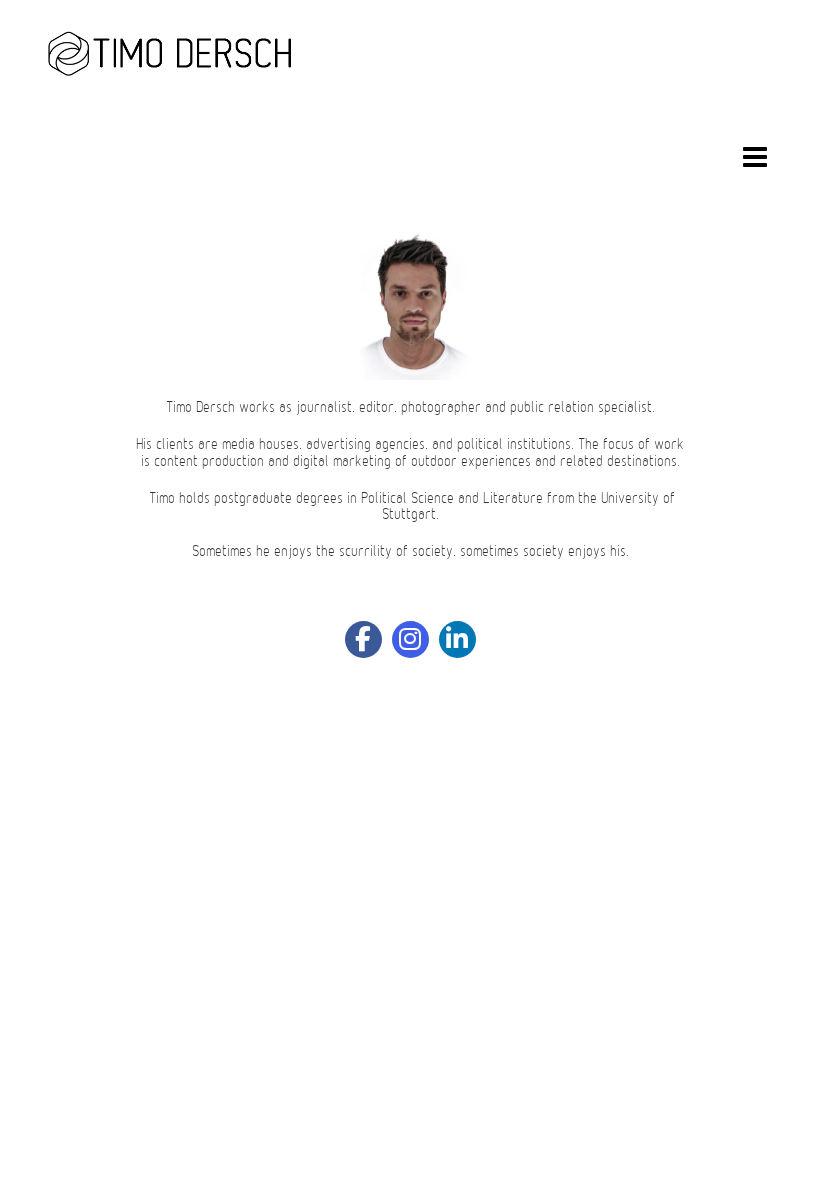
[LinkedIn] (457, 639)
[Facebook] (363, 639)
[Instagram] (410, 639)
